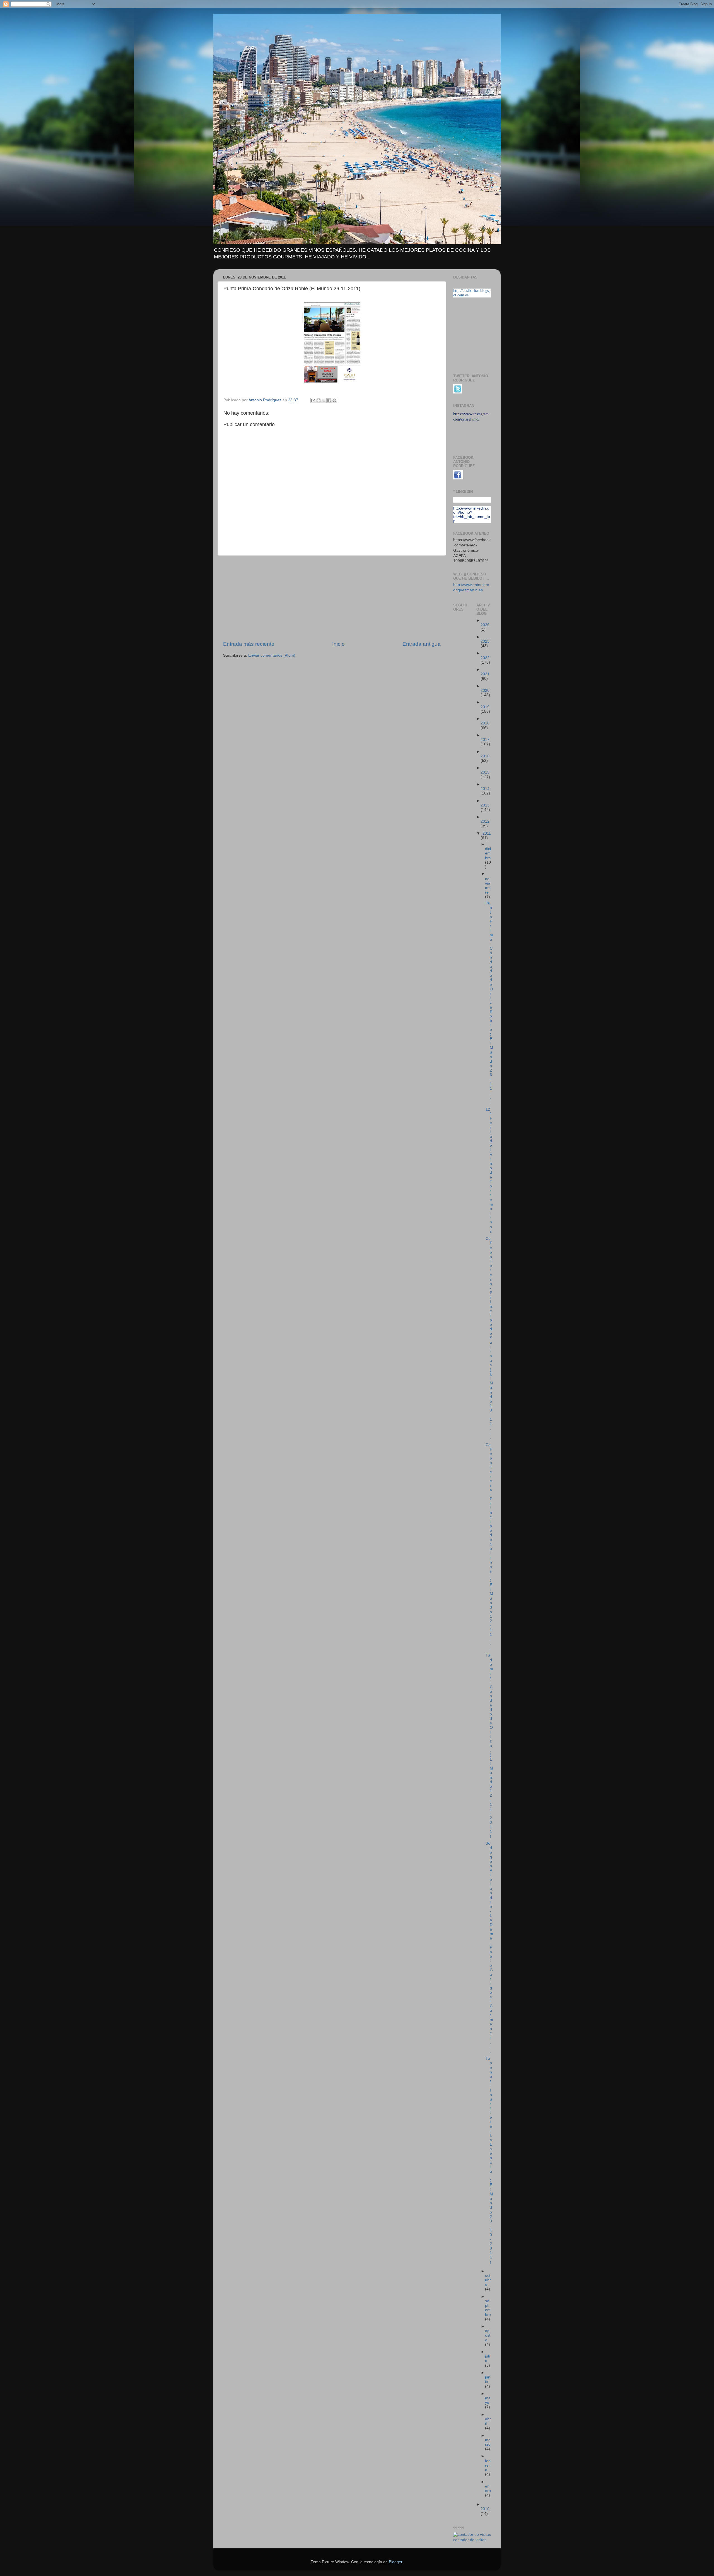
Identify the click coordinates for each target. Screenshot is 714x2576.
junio (488, 2379)
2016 (485, 756)
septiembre (488, 2308)
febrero (488, 2465)
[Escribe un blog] (319, 400)
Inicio (338, 644)
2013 (485, 805)
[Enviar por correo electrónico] (313, 400)
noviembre (488, 886)
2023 (485, 641)
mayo (488, 2400)
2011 (487, 833)
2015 (485, 772)
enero (488, 2489)
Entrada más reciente (249, 644)
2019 (485, 707)
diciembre (488, 853)
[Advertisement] (332, 598)
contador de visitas (470, 2540)
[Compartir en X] (324, 400)
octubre (488, 2280)
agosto (488, 2335)
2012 (485, 821)
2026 (485, 625)
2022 (485, 658)
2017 (485, 740)
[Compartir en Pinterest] (334, 400)
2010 (485, 2509)
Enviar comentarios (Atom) (272, 655)
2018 (485, 723)
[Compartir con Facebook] (329, 400)
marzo (488, 2442)
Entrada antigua (422, 644)
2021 (485, 674)
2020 (485, 691)
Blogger (395, 2562)
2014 (485, 789)
